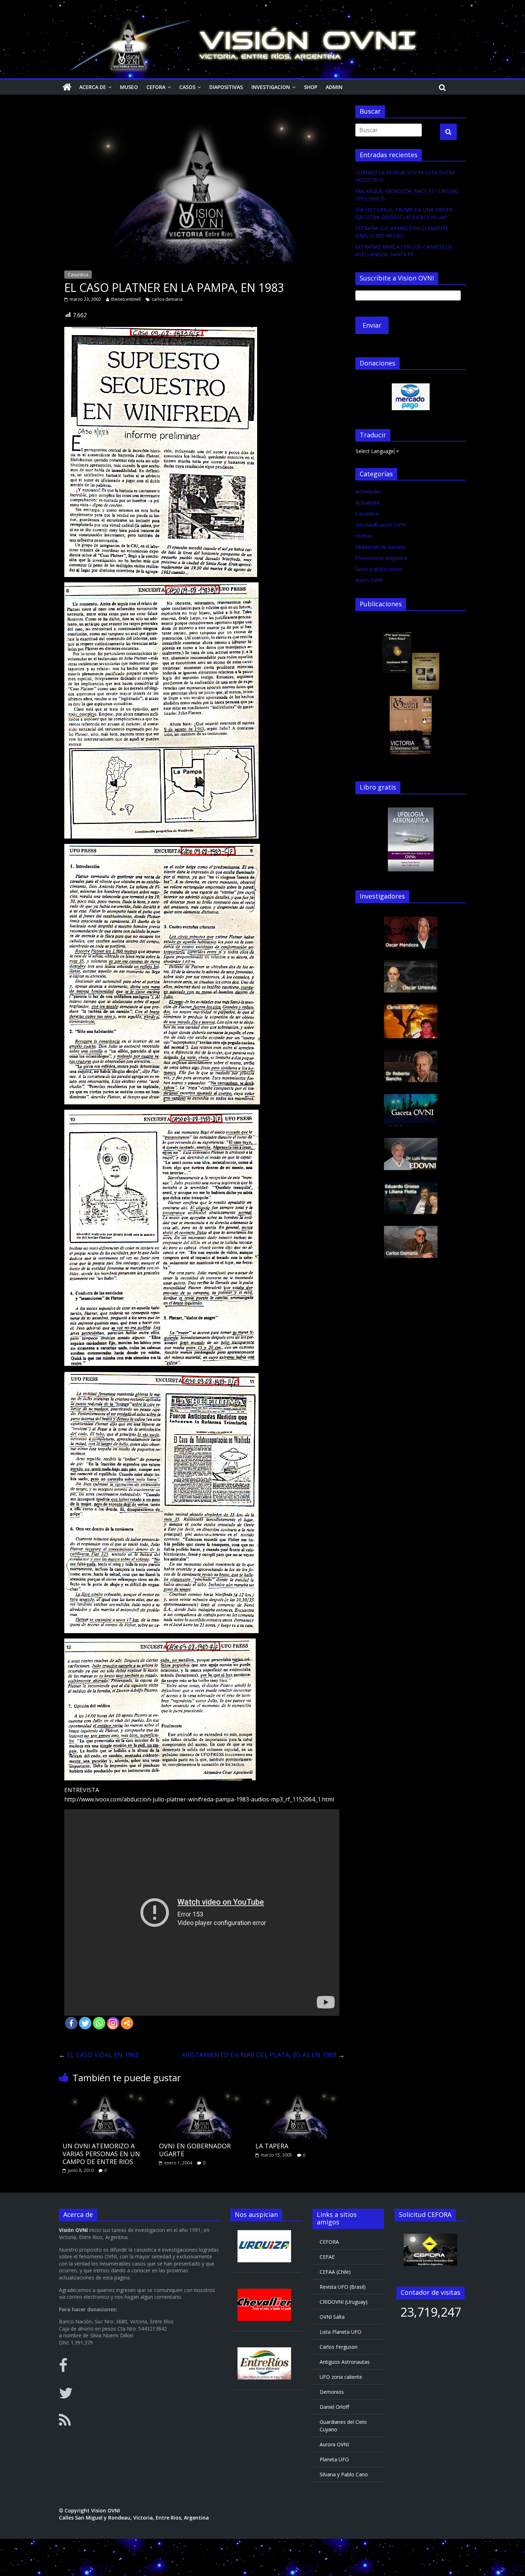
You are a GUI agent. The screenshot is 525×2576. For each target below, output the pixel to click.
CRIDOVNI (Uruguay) (344, 2302)
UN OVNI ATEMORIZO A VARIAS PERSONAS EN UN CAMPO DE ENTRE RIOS (101, 2154)
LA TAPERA (272, 2146)
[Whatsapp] (99, 2023)
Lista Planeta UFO (341, 2332)
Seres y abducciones (379, 569)
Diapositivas (226, 87)
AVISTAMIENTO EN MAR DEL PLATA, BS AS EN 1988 (263, 2055)
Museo (129, 87)
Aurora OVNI (334, 2444)
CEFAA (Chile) (335, 2272)
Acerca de (93, 87)
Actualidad (367, 503)
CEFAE (327, 2257)
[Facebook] (71, 2023)
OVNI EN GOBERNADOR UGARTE (195, 2150)
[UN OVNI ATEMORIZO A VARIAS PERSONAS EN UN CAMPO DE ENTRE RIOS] (105, 2094)
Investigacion (271, 87)
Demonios (332, 2392)
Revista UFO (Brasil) (343, 2287)
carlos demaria (167, 299)
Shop (311, 87)
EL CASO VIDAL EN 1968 (99, 2055)
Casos (187, 87)
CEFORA (156, 87)
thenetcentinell (126, 299)
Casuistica (78, 275)
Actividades (368, 491)
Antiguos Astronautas (345, 2362)
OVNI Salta (332, 2317)
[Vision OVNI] (67, 87)
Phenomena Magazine (381, 558)
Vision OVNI (369, 580)
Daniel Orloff (334, 2407)
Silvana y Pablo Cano (344, 2474)
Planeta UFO (334, 2459)
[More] (127, 2023)
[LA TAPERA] (298, 2094)
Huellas (364, 536)
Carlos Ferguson (339, 2347)
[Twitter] (85, 2023)
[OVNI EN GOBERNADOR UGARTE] (202, 2094)
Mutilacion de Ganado (381, 547)
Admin (334, 87)
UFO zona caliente (341, 2377)
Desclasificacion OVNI (381, 525)
